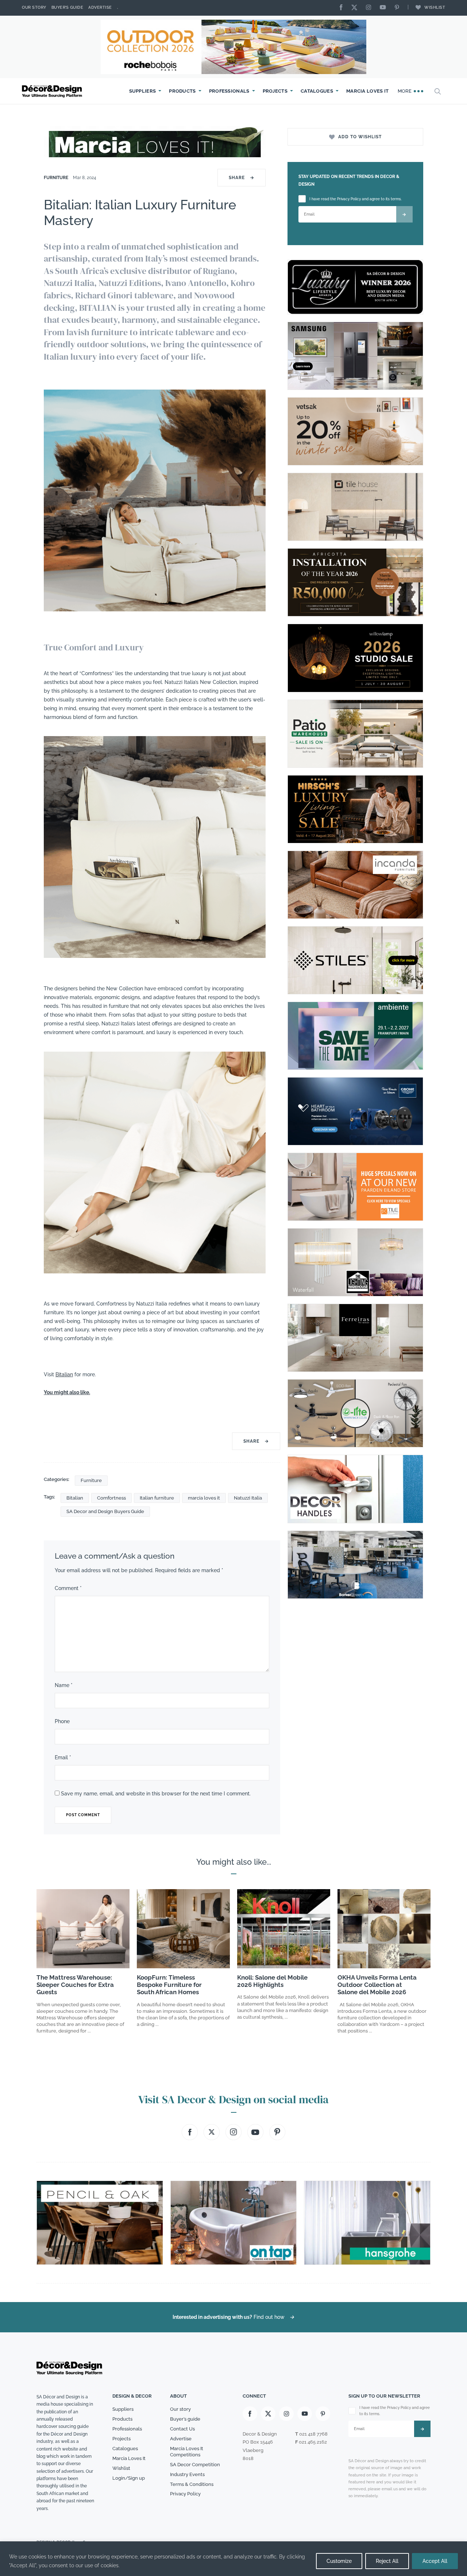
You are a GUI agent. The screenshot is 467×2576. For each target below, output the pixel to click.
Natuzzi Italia (248, 1498)
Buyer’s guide (185, 2419)
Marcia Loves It (368, 91)
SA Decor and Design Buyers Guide (105, 1511)
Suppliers (143, 91)
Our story (34, 7)
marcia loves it (204, 1498)
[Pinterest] (399, 8)
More (406, 91)
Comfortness (111, 1498)
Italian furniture (157, 1498)
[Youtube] (385, 8)
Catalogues (317, 91)
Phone (62, 1721)
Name (64, 1685)
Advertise (100, 7)
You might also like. (67, 1392)
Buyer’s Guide (67, 7)
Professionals (229, 91)
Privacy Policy (185, 2494)
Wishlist (435, 7)
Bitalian (64, 1374)
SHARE (242, 178)
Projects (275, 91)
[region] (233, 2559)
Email (63, 1757)
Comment (68, 1588)
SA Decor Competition (195, 2465)
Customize (339, 2561)
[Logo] (53, 91)
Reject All (387, 2561)
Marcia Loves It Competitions (187, 2452)
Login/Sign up (129, 2478)
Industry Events (187, 2474)
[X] (356, 8)
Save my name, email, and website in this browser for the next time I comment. (156, 1794)
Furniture (57, 178)
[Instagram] (370, 8)
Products (182, 91)
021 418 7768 (313, 2434)
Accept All (435, 2561)
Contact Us (182, 2429)
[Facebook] (343, 8)
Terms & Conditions (192, 2484)
